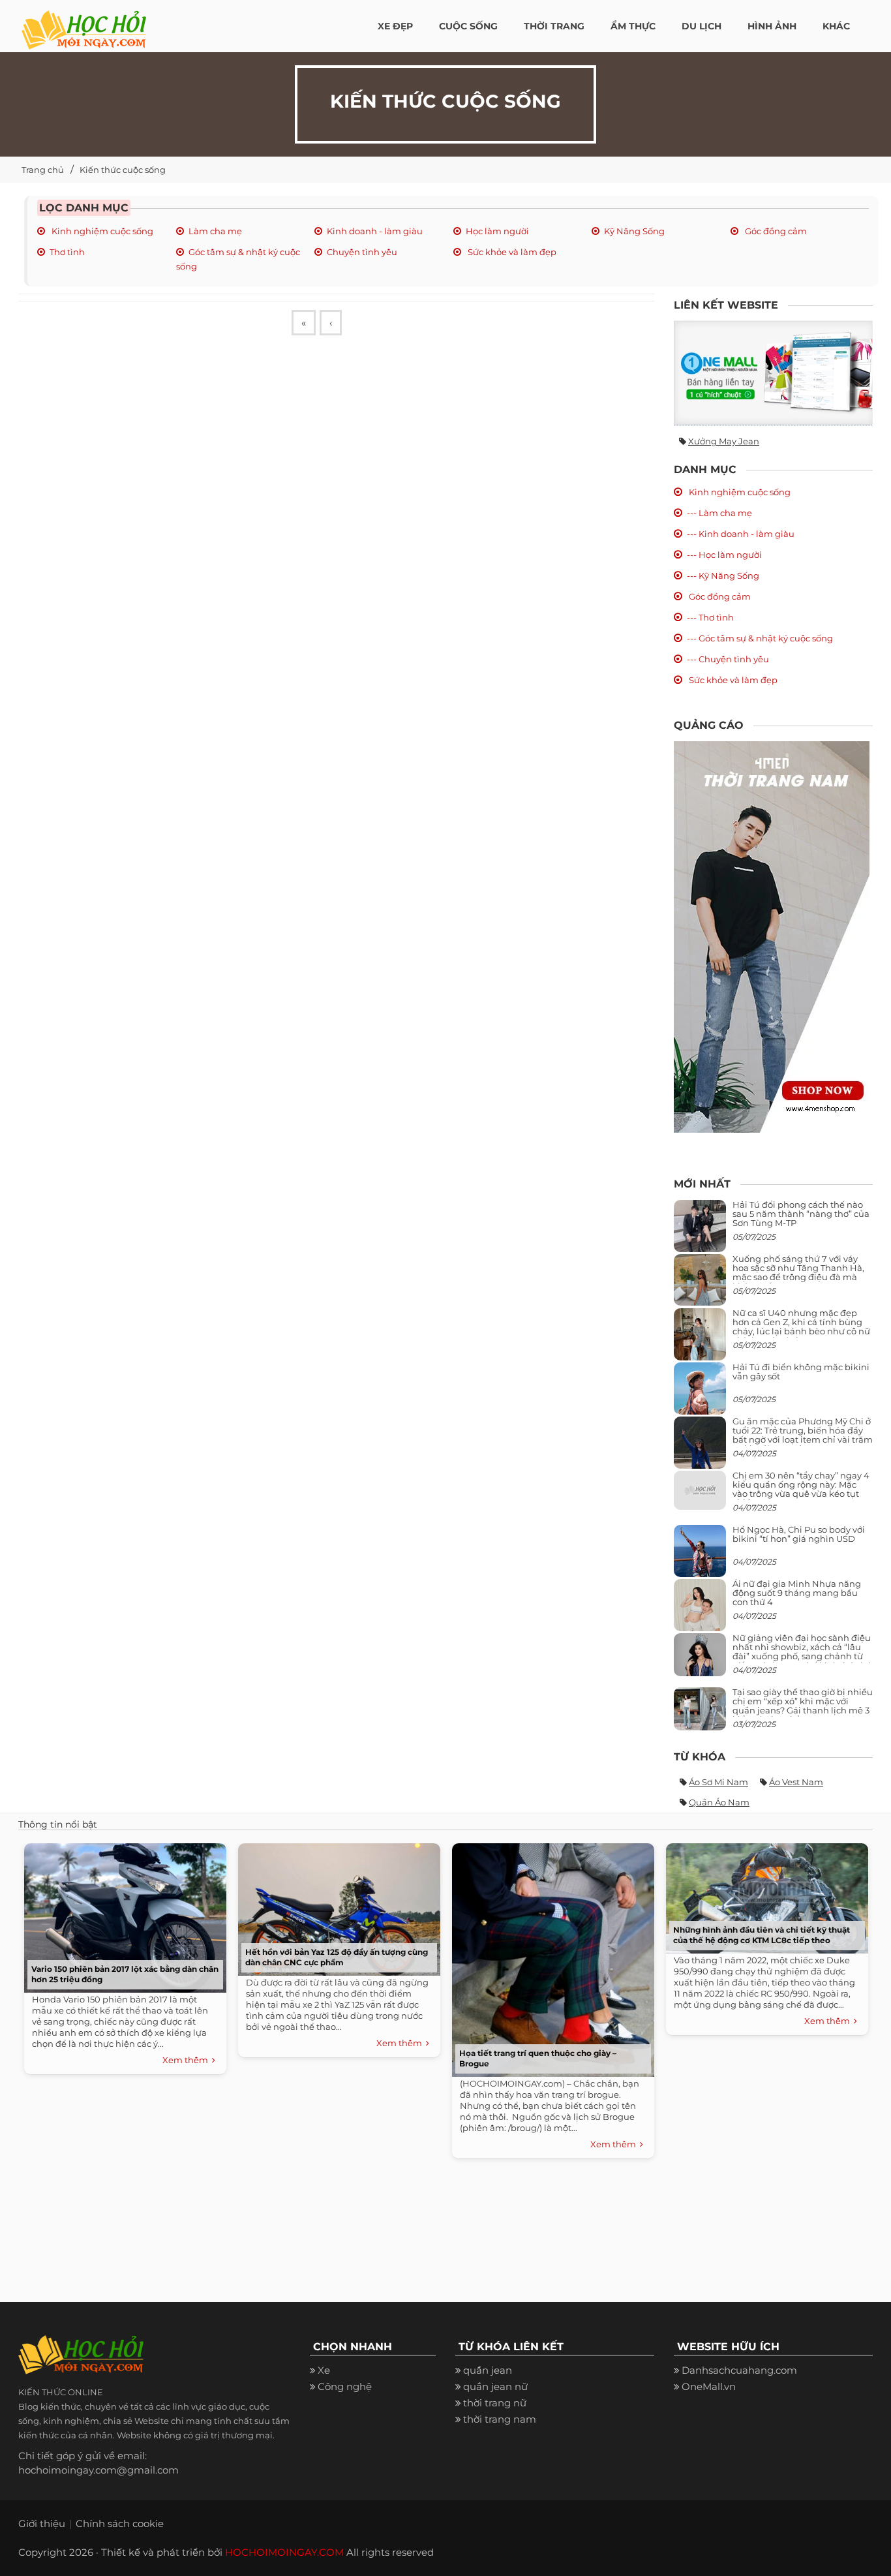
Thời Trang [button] (554, 26)
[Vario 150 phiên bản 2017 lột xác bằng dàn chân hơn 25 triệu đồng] (122, 1915)
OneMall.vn (709, 2386)
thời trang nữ (495, 2403)
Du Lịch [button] (702, 26)
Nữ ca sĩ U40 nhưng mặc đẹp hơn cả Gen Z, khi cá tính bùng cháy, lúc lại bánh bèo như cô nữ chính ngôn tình (801, 1327)
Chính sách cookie (120, 2523)
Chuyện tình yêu (362, 252)
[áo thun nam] (772, 936)
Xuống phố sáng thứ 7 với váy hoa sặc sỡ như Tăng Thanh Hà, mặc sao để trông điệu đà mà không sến (798, 1273)
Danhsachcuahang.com (739, 2370)
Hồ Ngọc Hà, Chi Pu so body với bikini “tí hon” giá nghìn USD (799, 1534)
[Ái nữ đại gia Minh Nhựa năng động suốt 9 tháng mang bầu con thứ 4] (700, 1612)
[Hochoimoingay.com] (84, 23)
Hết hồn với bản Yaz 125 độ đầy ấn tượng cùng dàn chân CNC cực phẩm (337, 1957)
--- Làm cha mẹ (719, 513)
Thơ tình (67, 252)
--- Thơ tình (710, 617)
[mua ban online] (773, 373)
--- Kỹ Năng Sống (723, 575)
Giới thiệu (42, 2523)
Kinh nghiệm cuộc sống (101, 231)
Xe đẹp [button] (395, 26)
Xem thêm (187, 2060)
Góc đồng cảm (775, 231)
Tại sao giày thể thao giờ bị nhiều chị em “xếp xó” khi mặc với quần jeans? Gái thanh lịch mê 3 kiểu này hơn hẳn (803, 1706)
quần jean (488, 2370)
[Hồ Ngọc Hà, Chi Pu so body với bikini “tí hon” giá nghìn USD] (700, 1556)
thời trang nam (500, 2419)
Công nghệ (345, 2386)
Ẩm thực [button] (633, 26)
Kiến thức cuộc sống (123, 170)
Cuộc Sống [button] (468, 26)
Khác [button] (836, 26)
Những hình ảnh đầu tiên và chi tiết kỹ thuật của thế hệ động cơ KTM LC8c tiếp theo (762, 1935)
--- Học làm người (724, 555)
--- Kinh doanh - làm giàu (741, 534)
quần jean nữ (495, 2386)
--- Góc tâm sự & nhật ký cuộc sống (760, 638)
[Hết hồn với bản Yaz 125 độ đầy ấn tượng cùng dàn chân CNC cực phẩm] (336, 1906)
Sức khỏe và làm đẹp (511, 252)
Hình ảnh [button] (772, 26)
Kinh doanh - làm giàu (375, 231)
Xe (324, 2370)
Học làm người (497, 231)
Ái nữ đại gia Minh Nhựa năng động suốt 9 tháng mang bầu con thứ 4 (797, 1593)
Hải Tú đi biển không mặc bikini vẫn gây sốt (801, 1372)
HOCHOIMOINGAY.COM (284, 2552)
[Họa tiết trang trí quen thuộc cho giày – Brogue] (550, 1957)
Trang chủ (43, 170)
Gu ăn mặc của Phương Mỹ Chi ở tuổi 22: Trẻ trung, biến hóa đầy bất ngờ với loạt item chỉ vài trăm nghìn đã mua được (803, 1435)
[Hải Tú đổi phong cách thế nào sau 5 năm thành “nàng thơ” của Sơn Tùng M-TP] (700, 1231)
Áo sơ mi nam (718, 1782)
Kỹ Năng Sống (634, 231)
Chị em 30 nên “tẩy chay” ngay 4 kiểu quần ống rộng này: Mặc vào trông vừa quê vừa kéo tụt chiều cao (801, 1489)
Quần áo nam (719, 1802)
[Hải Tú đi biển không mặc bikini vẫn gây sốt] (700, 1393)
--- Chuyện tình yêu (728, 659)
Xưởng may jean (724, 441)
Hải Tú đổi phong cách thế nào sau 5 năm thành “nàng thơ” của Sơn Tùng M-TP (801, 1214)
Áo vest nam (796, 1782)
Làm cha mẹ (215, 231)
